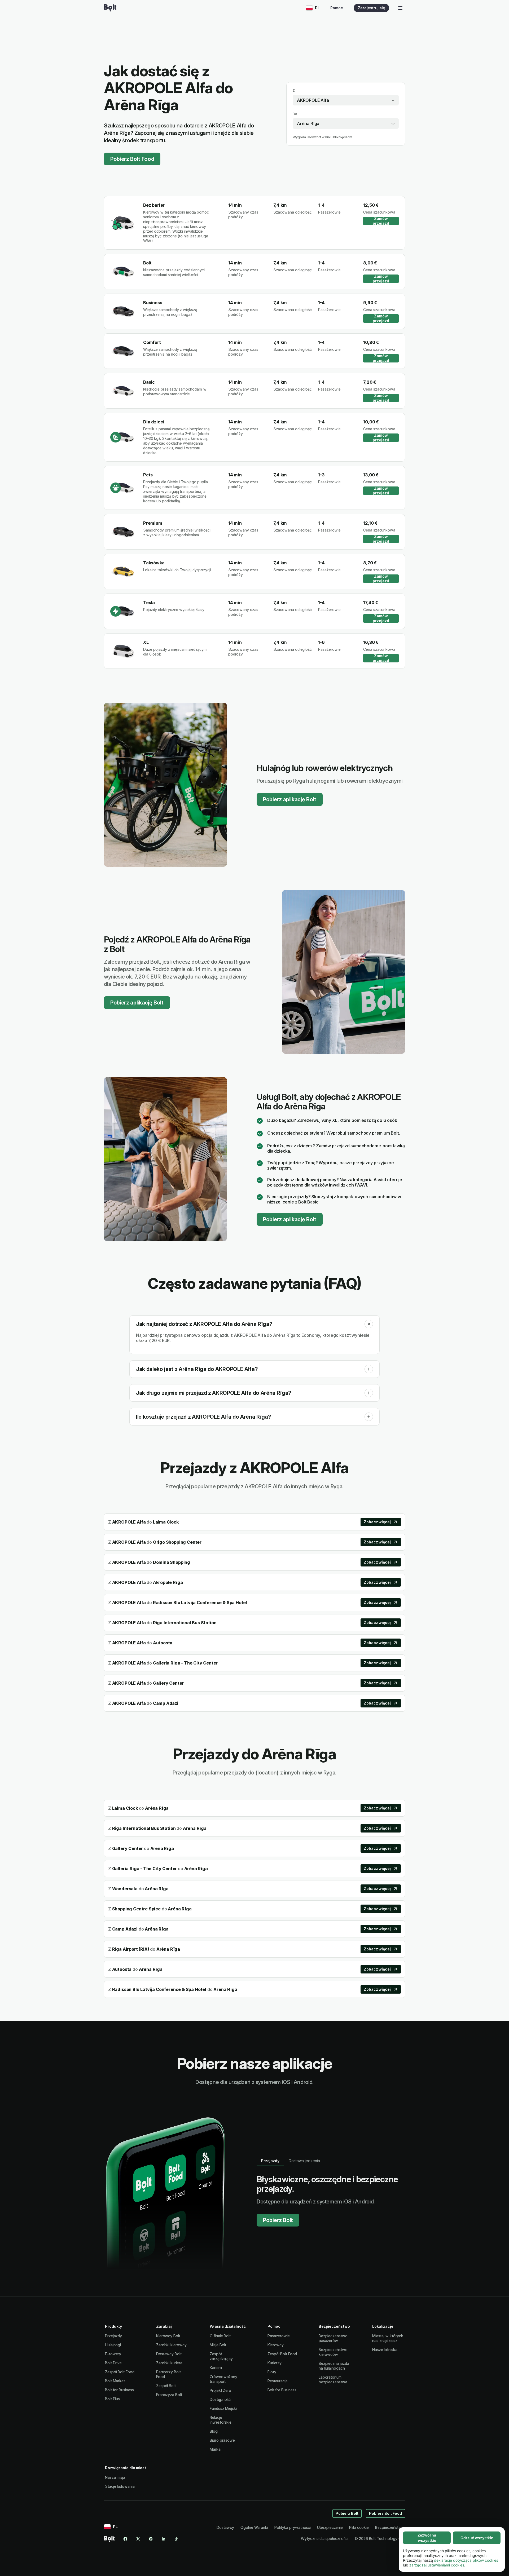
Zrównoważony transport (223, 2379)
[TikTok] (176, 2539)
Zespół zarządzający (221, 2356)
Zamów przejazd (381, 221)
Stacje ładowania (120, 2486)
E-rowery (113, 2354)
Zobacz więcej (377, 1522)
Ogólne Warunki (254, 2527)
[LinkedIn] (164, 2539)
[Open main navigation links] (400, 8)
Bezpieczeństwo (390, 2527)
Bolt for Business (119, 2390)
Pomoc (337, 8)
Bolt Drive (113, 2363)
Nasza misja (115, 2477)
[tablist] (291, 2161)
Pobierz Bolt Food (132, 159)
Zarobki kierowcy (171, 2345)
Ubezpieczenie (330, 2527)
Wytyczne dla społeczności (325, 2539)
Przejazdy (113, 2336)
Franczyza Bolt (169, 2395)
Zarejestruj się (371, 8)
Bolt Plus (112, 2399)
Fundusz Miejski (223, 2408)
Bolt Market (115, 2381)
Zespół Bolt (166, 2386)
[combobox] (346, 100)
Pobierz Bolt (278, 2220)
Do (295, 114)
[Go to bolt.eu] (110, 8)
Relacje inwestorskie (221, 2420)
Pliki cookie (359, 2527)
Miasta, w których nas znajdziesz (388, 2338)
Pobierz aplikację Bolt (290, 799)
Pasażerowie (279, 2336)
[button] (369, 1324)
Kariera (216, 2368)
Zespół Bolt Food (120, 2372)
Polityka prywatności (293, 2527)
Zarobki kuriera (169, 2363)
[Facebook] (125, 2539)
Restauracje (278, 2381)
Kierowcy (276, 2345)
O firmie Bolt (220, 2336)
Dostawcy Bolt (169, 2354)
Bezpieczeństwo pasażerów (333, 2338)
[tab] (270, 2161)
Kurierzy (275, 2363)
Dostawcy (225, 2527)
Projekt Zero (220, 2390)
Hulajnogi (113, 2345)
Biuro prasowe (222, 2440)
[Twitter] (138, 2539)
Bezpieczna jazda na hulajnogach (334, 2366)
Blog (214, 2431)
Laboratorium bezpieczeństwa (333, 2380)
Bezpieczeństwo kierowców (333, 2352)
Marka (215, 2449)
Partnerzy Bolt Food (168, 2374)
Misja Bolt (218, 2345)
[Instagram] (151, 2539)
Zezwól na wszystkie (427, 2538)
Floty (272, 2372)
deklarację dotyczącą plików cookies (466, 2560)
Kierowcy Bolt (168, 2336)
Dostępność (220, 2399)
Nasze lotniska (385, 2350)
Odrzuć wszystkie (477, 2538)
